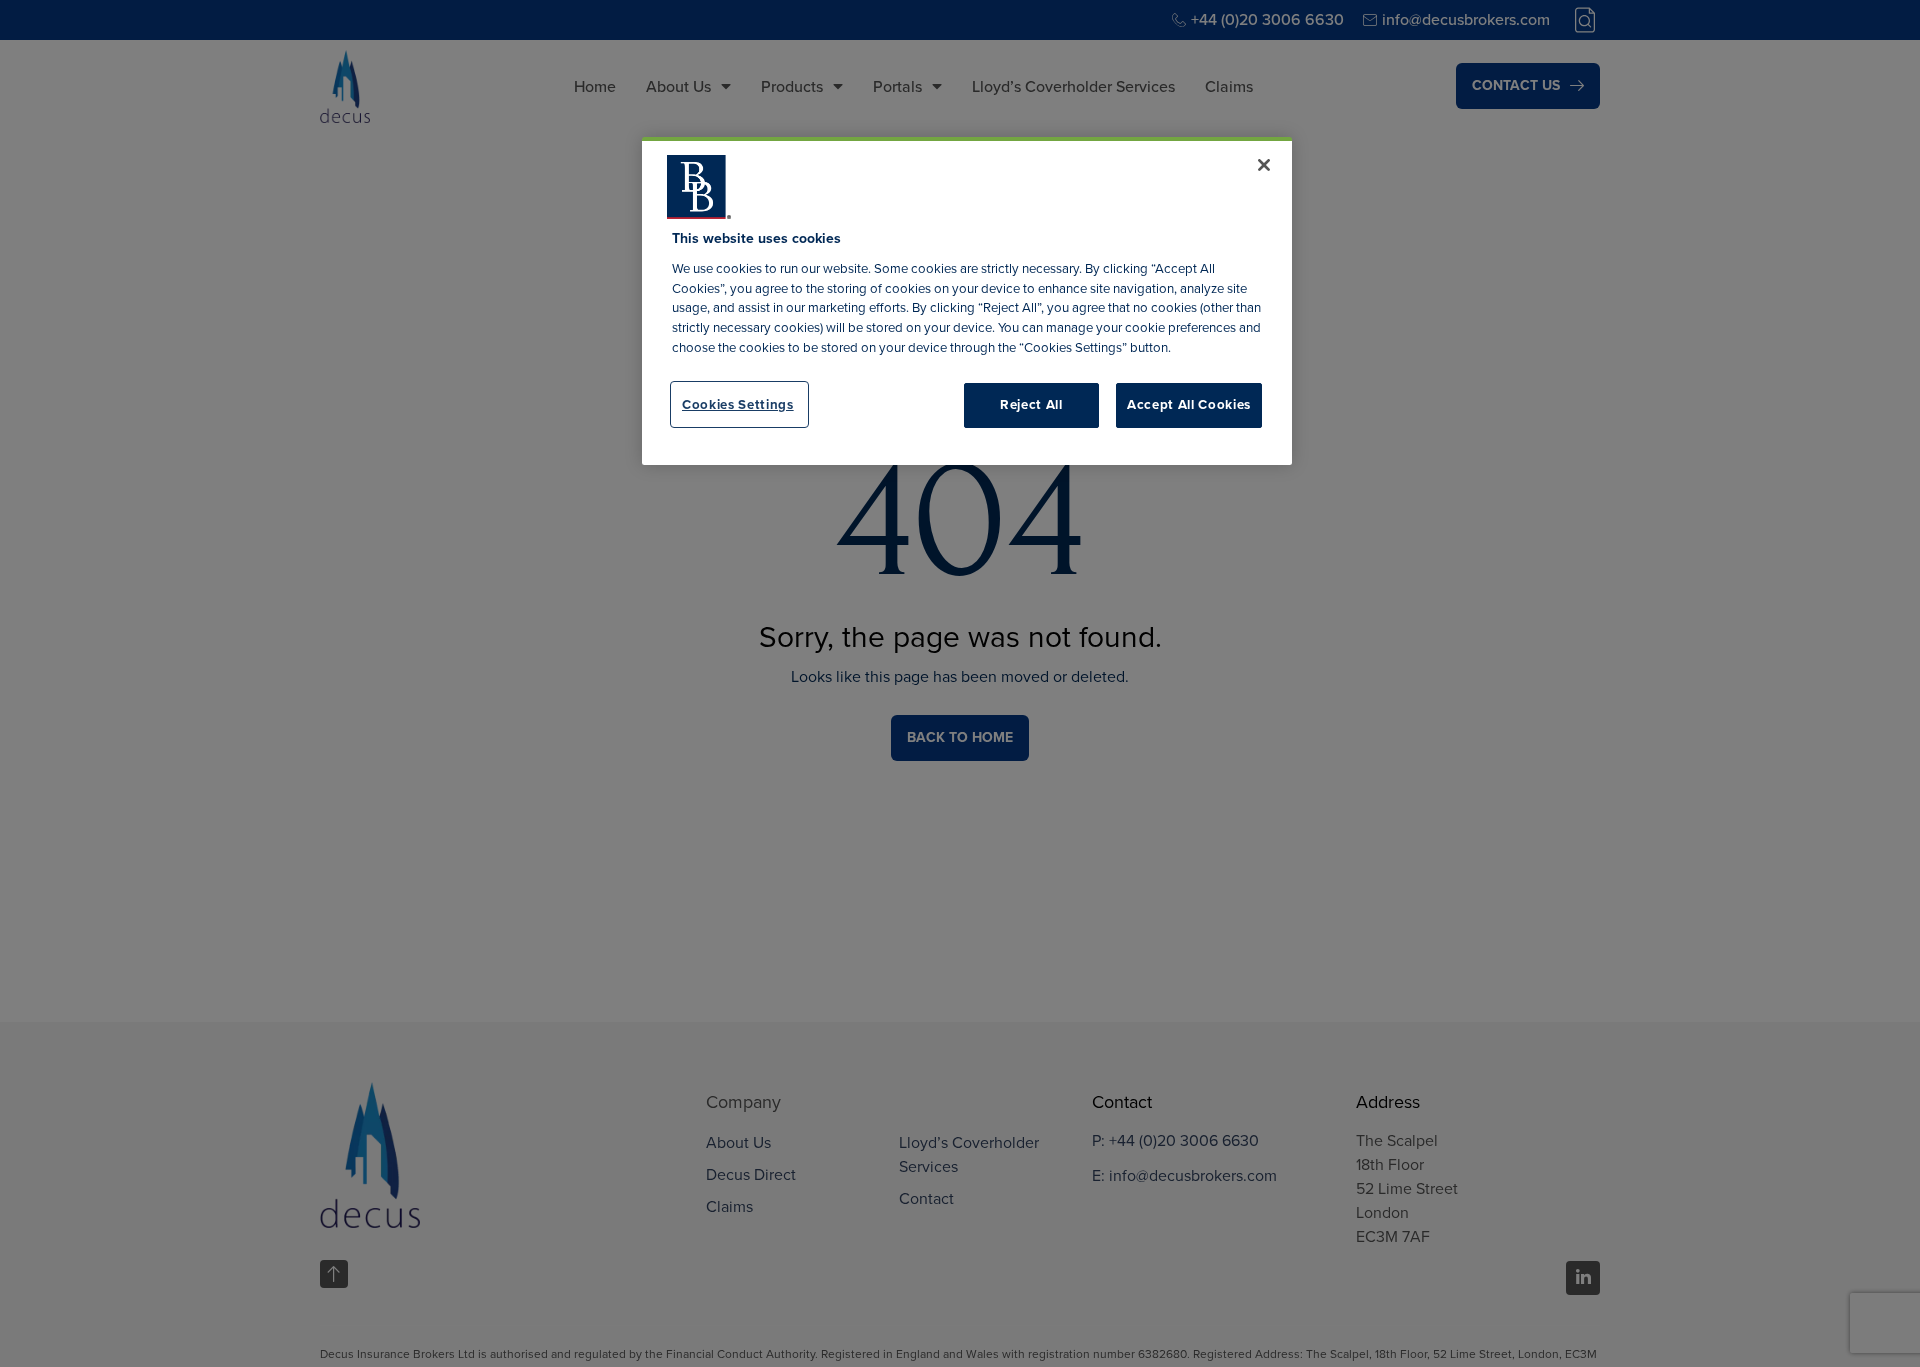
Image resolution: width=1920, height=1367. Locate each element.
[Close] (1264, 165)
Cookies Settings (738, 403)
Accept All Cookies (1189, 404)
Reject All (1031, 404)
